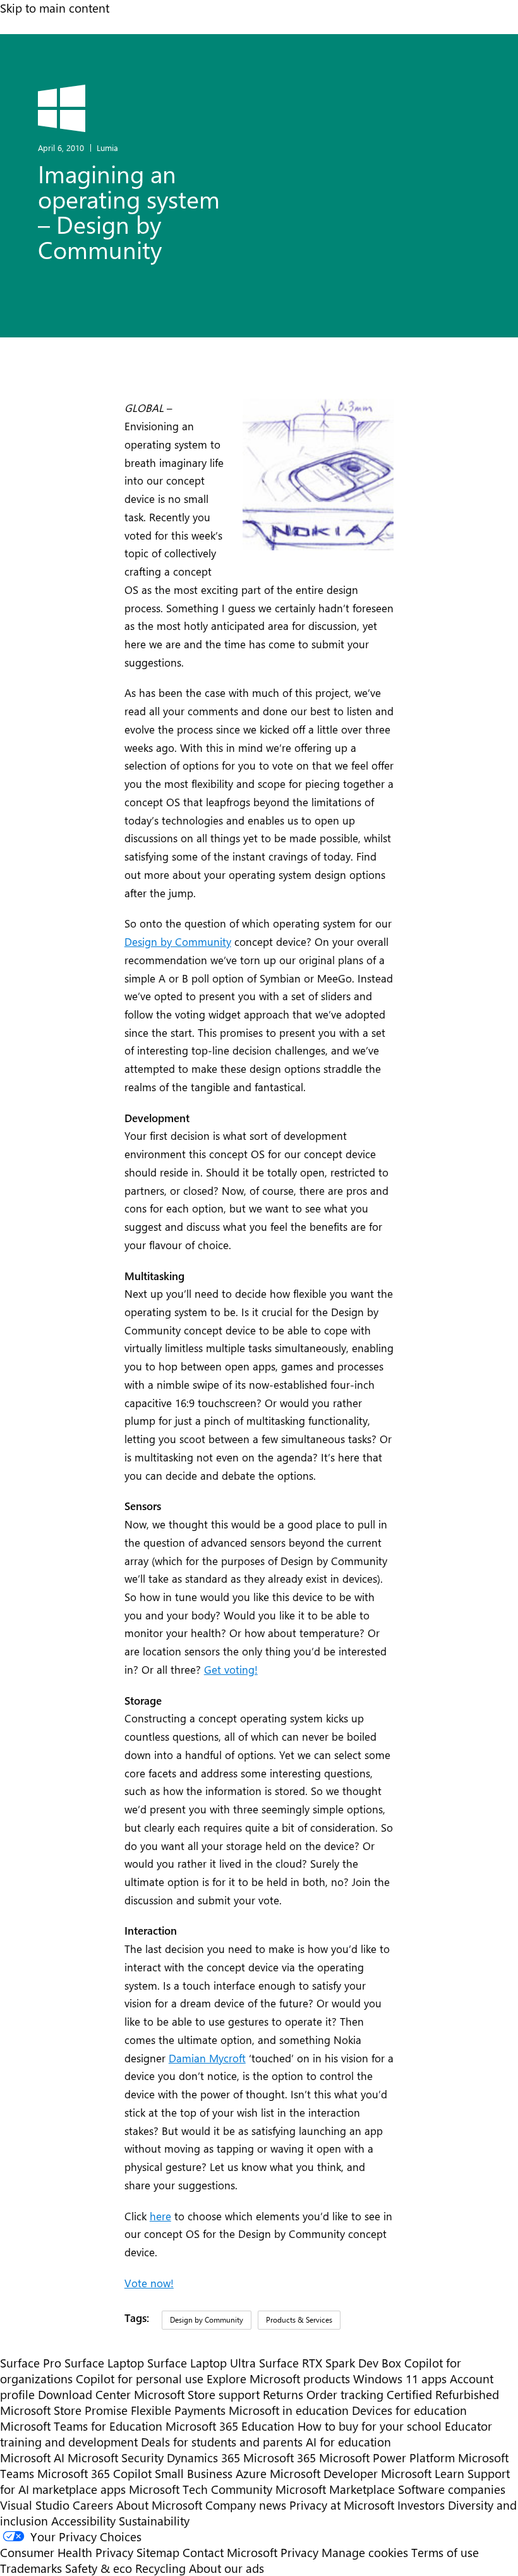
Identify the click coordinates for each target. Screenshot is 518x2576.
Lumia (107, 148)
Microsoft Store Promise (64, 2410)
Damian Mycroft (207, 2058)
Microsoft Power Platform (387, 2458)
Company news (246, 2505)
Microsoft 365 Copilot (94, 2473)
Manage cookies (365, 2552)
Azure (251, 2473)
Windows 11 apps (400, 2379)
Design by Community (178, 941)
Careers (93, 2505)
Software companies (452, 2489)
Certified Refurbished (443, 2394)
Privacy (301, 2552)
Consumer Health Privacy (67, 2552)
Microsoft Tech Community (201, 2489)
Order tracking (345, 2394)
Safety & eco (99, 2568)
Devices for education (409, 2410)
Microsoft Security (116, 2458)
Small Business (194, 2473)
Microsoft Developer (324, 2473)
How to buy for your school (370, 2426)
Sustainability (154, 2521)
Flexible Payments (178, 2410)
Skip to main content (55, 8)
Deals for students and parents (222, 2442)
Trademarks (31, 2568)
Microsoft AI (32, 2458)
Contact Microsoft (230, 2552)
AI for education (348, 2442)
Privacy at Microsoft (342, 2505)
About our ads (226, 2568)
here (160, 2216)
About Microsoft (159, 2505)
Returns (283, 2394)
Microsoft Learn (423, 2473)
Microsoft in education (289, 2410)
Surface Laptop (104, 2363)
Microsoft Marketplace (335, 2489)
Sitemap (158, 2552)
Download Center (84, 2394)
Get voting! (231, 1669)
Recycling (160, 2568)
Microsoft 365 (280, 2458)
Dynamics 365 (203, 2458)
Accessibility (83, 2521)
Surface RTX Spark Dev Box (330, 2363)
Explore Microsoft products (278, 2379)
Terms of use (445, 2552)
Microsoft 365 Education (230, 2426)
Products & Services (299, 2319)
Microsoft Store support (197, 2394)
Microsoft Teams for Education (81, 2426)
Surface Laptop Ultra (202, 2363)
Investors (421, 2505)
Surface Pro (31, 2363)
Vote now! (149, 2283)
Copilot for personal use (140, 2379)
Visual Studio (35, 2505)
